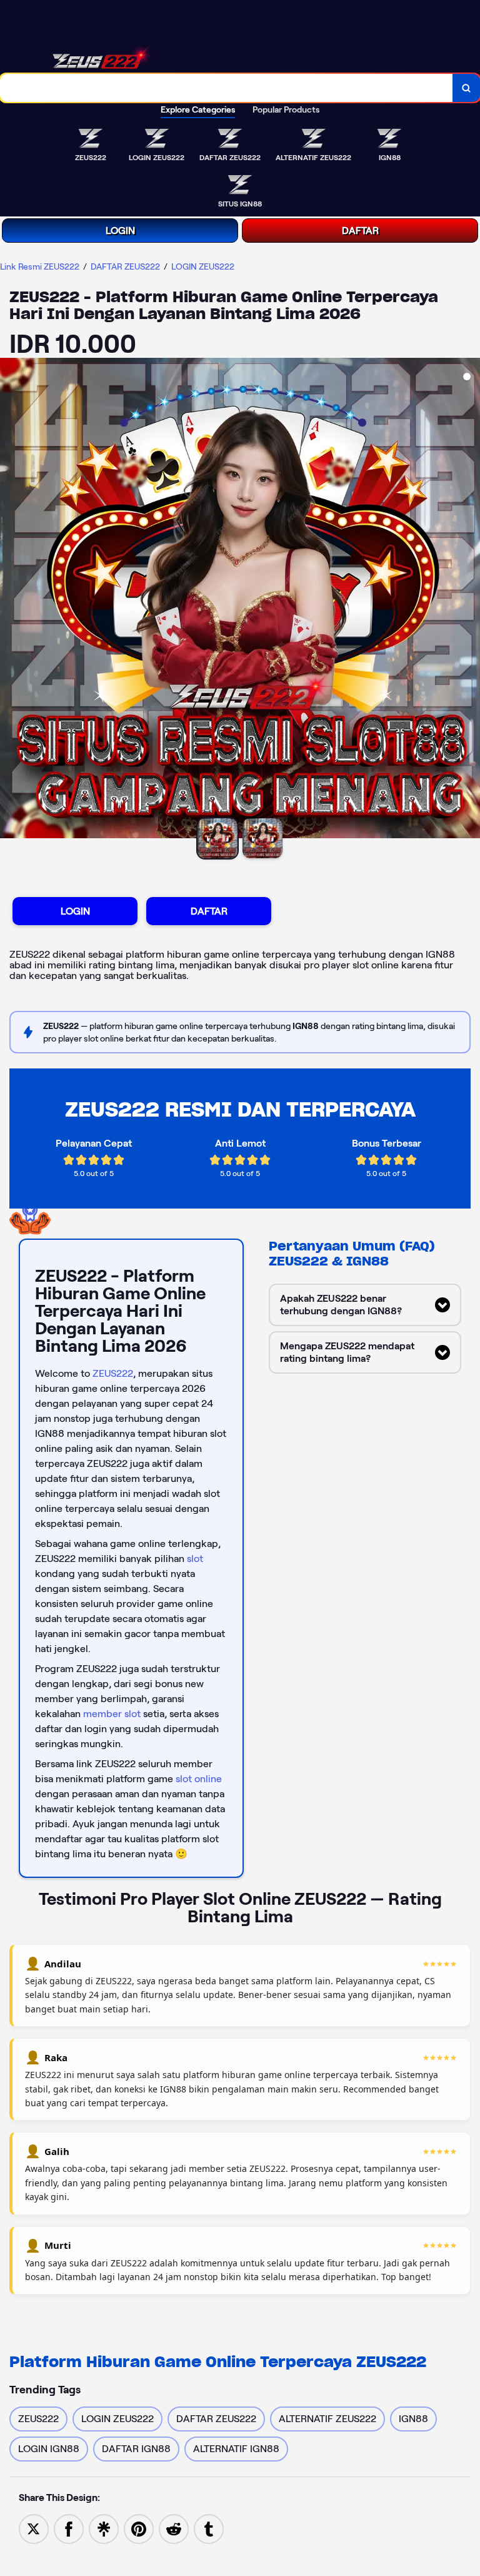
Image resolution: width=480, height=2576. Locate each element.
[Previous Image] (10, 600)
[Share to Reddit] (174, 2528)
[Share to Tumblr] (209, 2528)
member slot (112, 1714)
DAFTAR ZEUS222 (125, 266)
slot (195, 1559)
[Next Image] (470, 600)
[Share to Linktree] (104, 2528)
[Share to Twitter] (34, 2528)
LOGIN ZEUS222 (203, 266)
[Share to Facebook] (69, 2528)
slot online (199, 1779)
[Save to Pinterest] (139, 2528)
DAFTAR (360, 231)
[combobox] (227, 88)
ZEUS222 (113, 1373)
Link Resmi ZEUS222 (40, 266)
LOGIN (120, 231)
